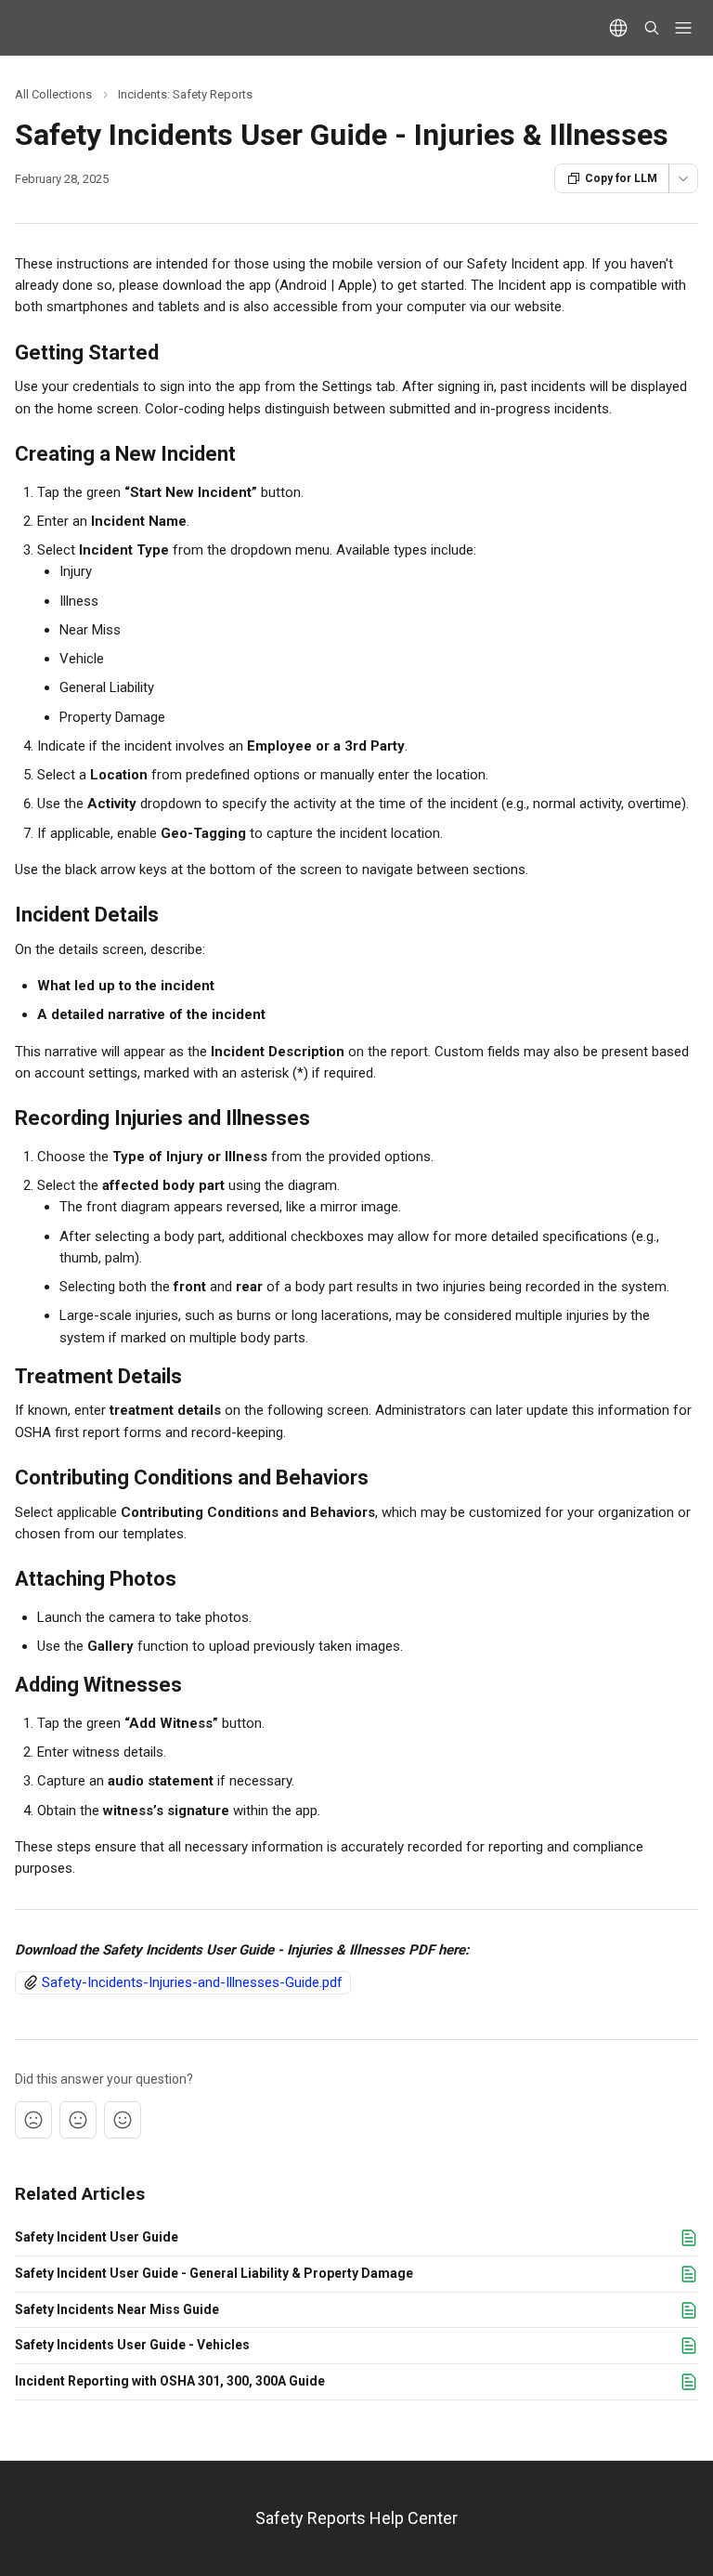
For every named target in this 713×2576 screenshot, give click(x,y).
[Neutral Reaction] (78, 2120)
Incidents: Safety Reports (185, 94)
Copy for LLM (621, 178)
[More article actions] (683, 178)
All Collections (53, 94)
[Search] (652, 28)
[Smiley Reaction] (123, 2120)
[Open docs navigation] (683, 28)
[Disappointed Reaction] (33, 2120)
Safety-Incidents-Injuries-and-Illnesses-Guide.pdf (192, 1982)
